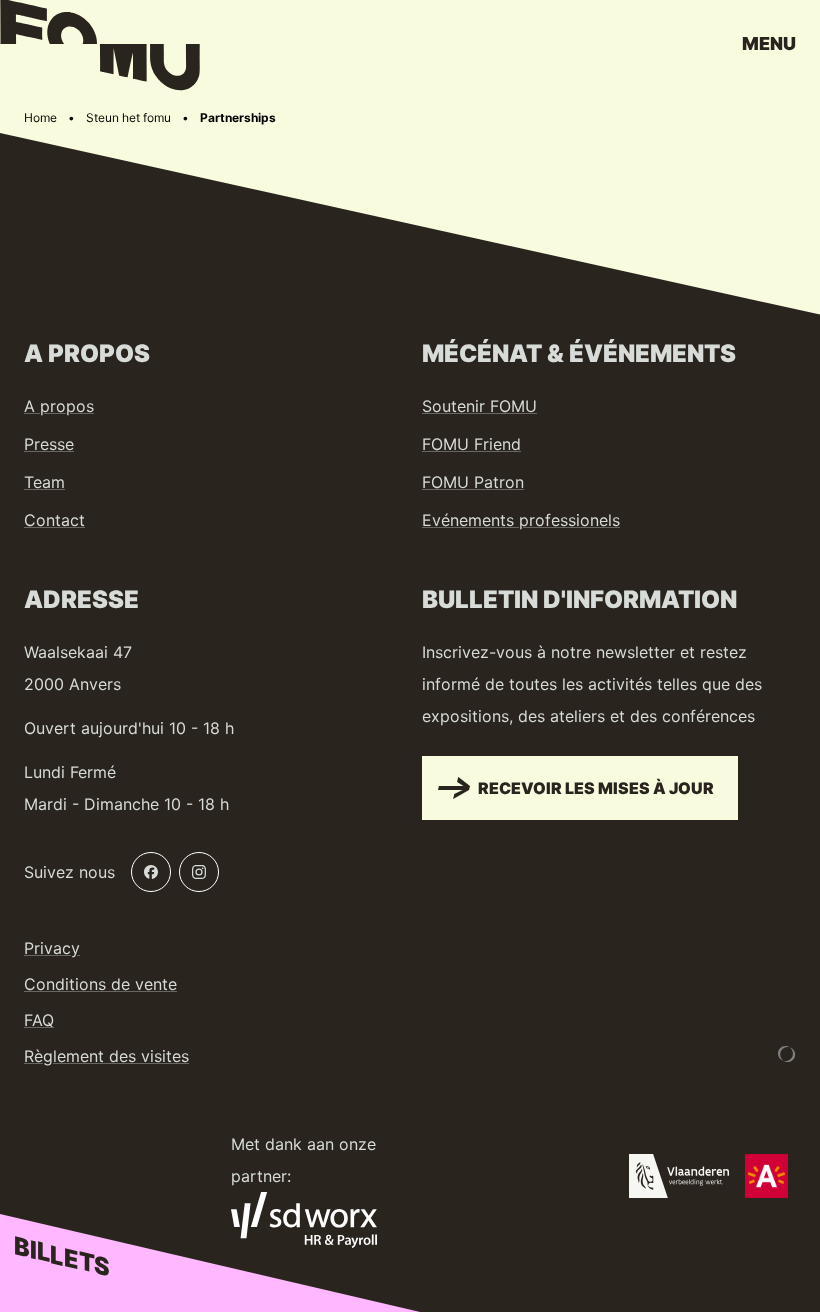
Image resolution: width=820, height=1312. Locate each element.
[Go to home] (100, 50)
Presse (49, 444)
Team (44, 482)
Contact (54, 520)
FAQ (39, 1020)
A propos (59, 406)
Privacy (52, 948)
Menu (769, 43)
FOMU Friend (471, 444)
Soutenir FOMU (479, 406)
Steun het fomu (128, 117)
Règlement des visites (106, 1056)
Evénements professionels (521, 520)
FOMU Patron (473, 482)
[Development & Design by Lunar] (787, 1054)
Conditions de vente (100, 984)
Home (40, 117)
